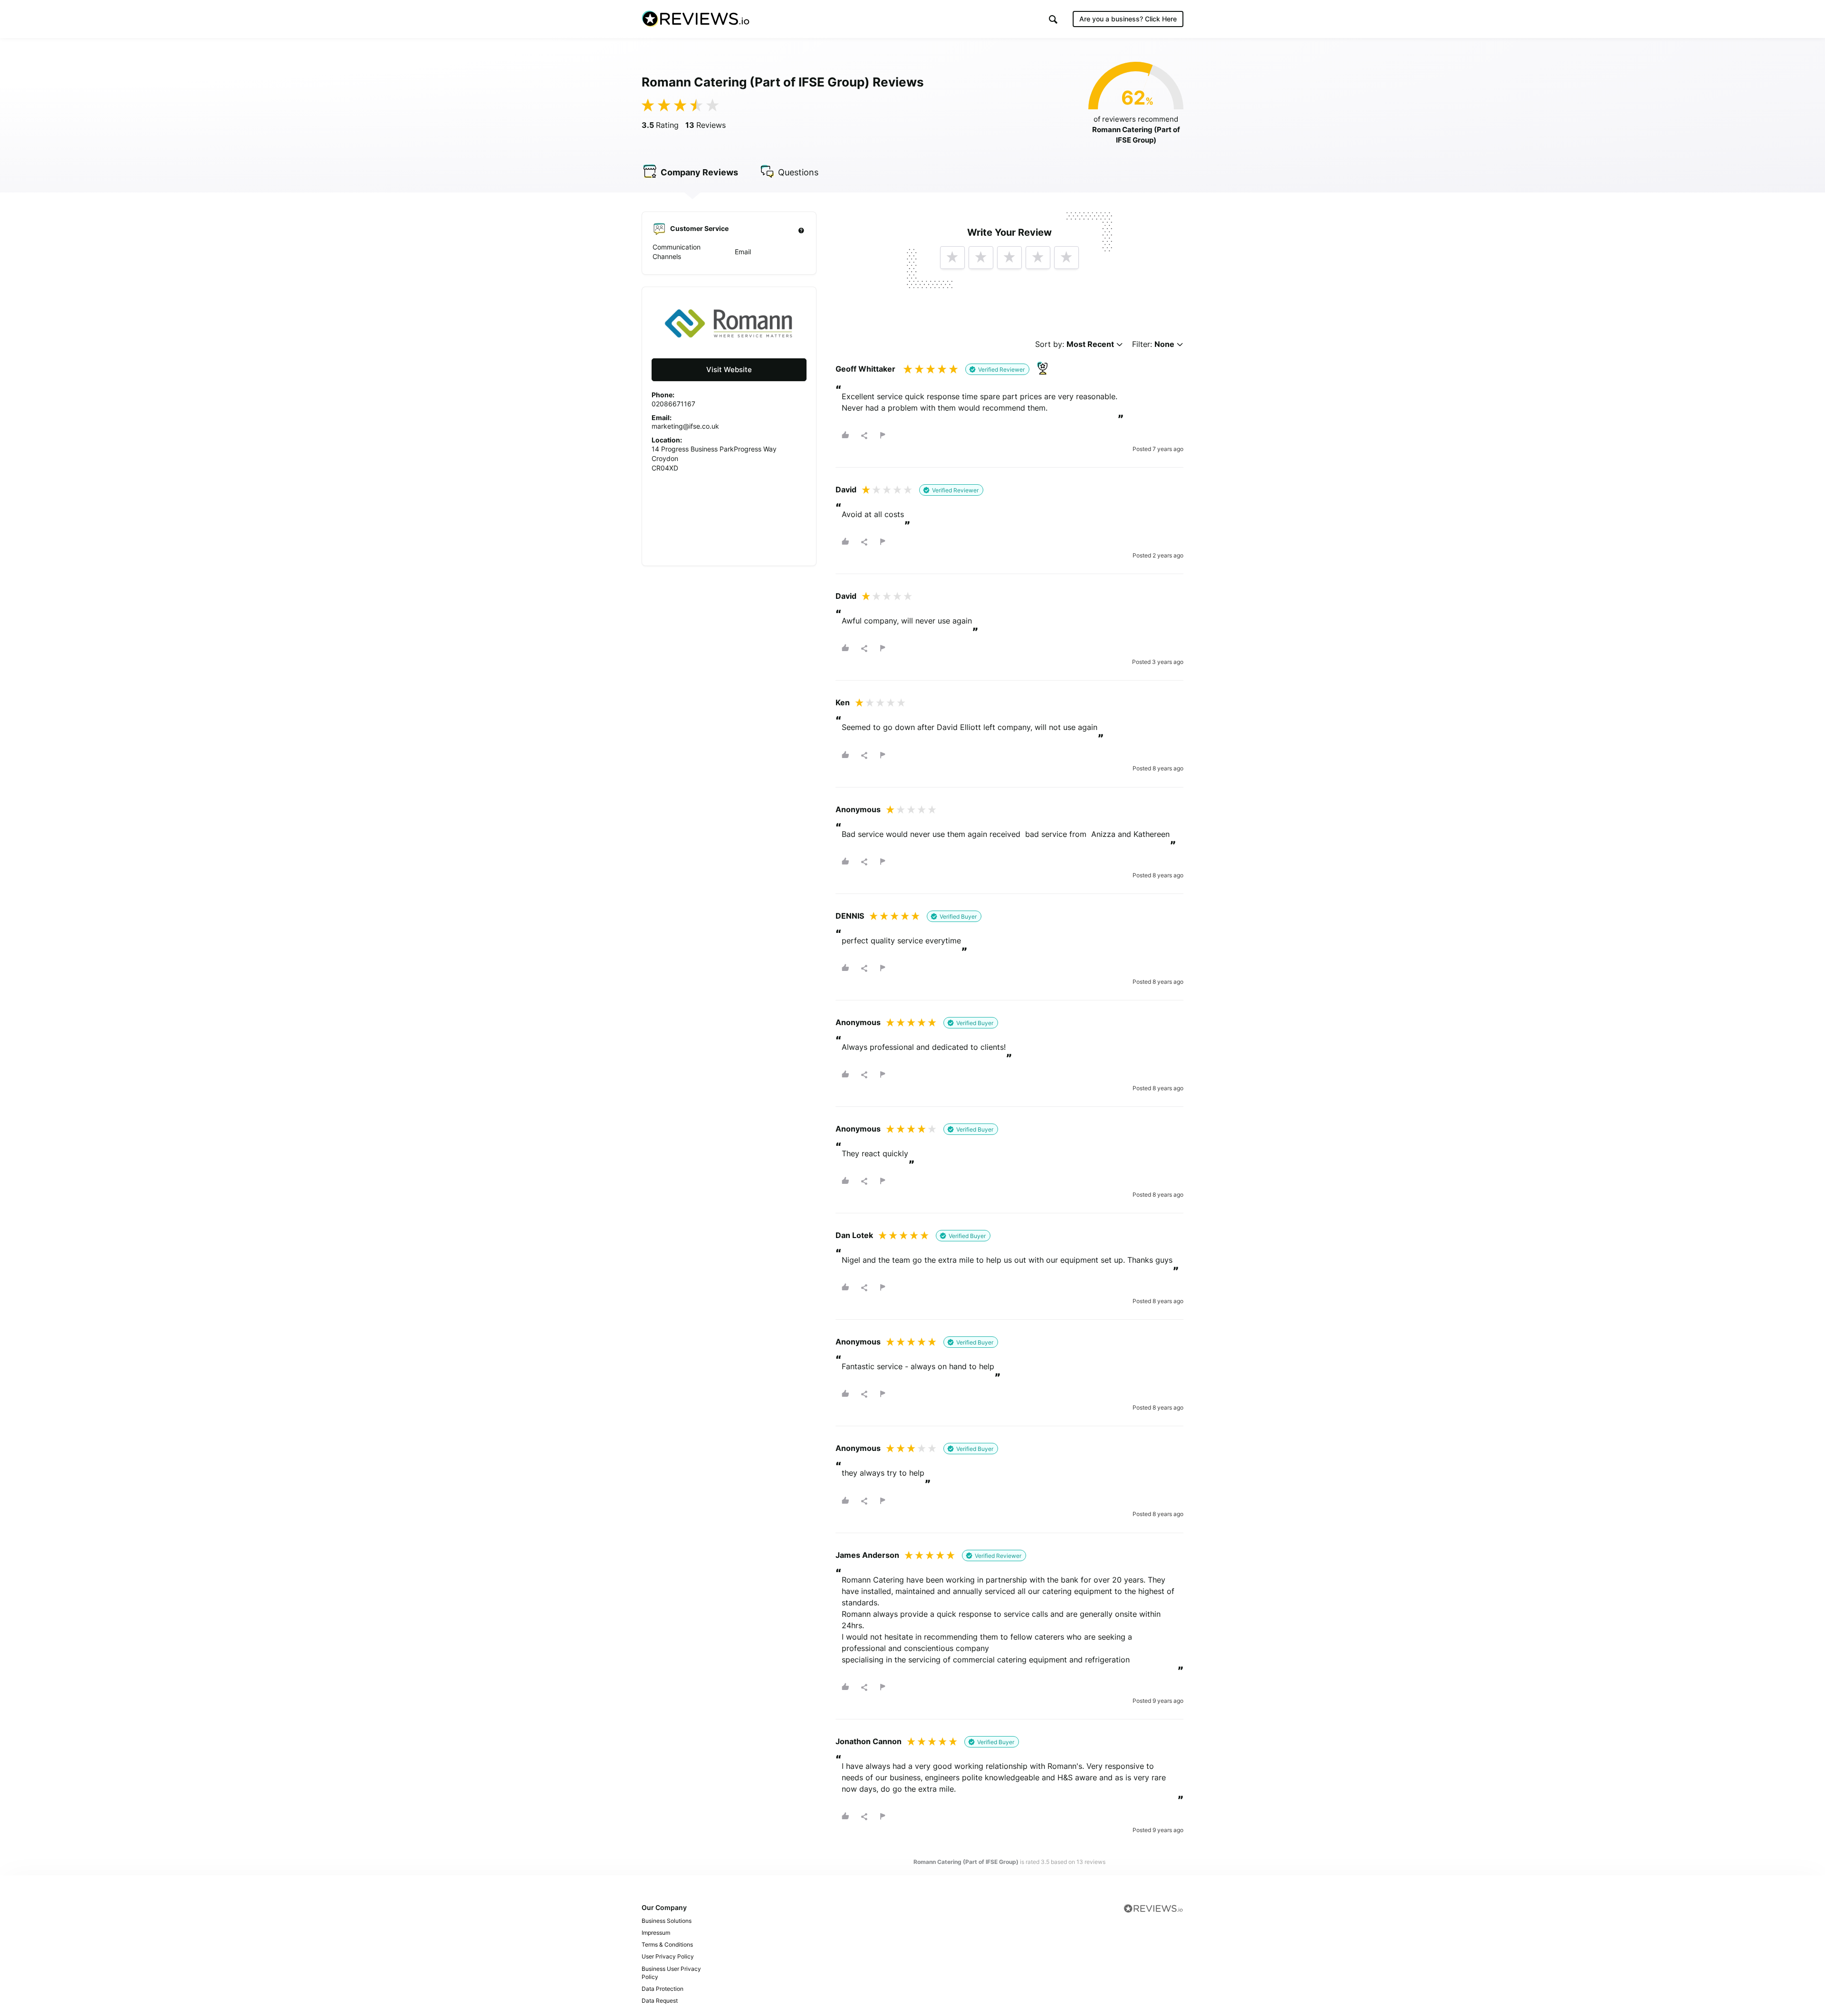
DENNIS (850, 916)
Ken (843, 702)
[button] (1053, 19)
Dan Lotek (854, 1235)
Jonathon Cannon (869, 1741)
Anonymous (858, 809)
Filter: (1153, 344)
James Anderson (867, 1555)
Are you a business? (1128, 19)
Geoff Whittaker (865, 369)
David (846, 490)
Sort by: (1075, 344)
